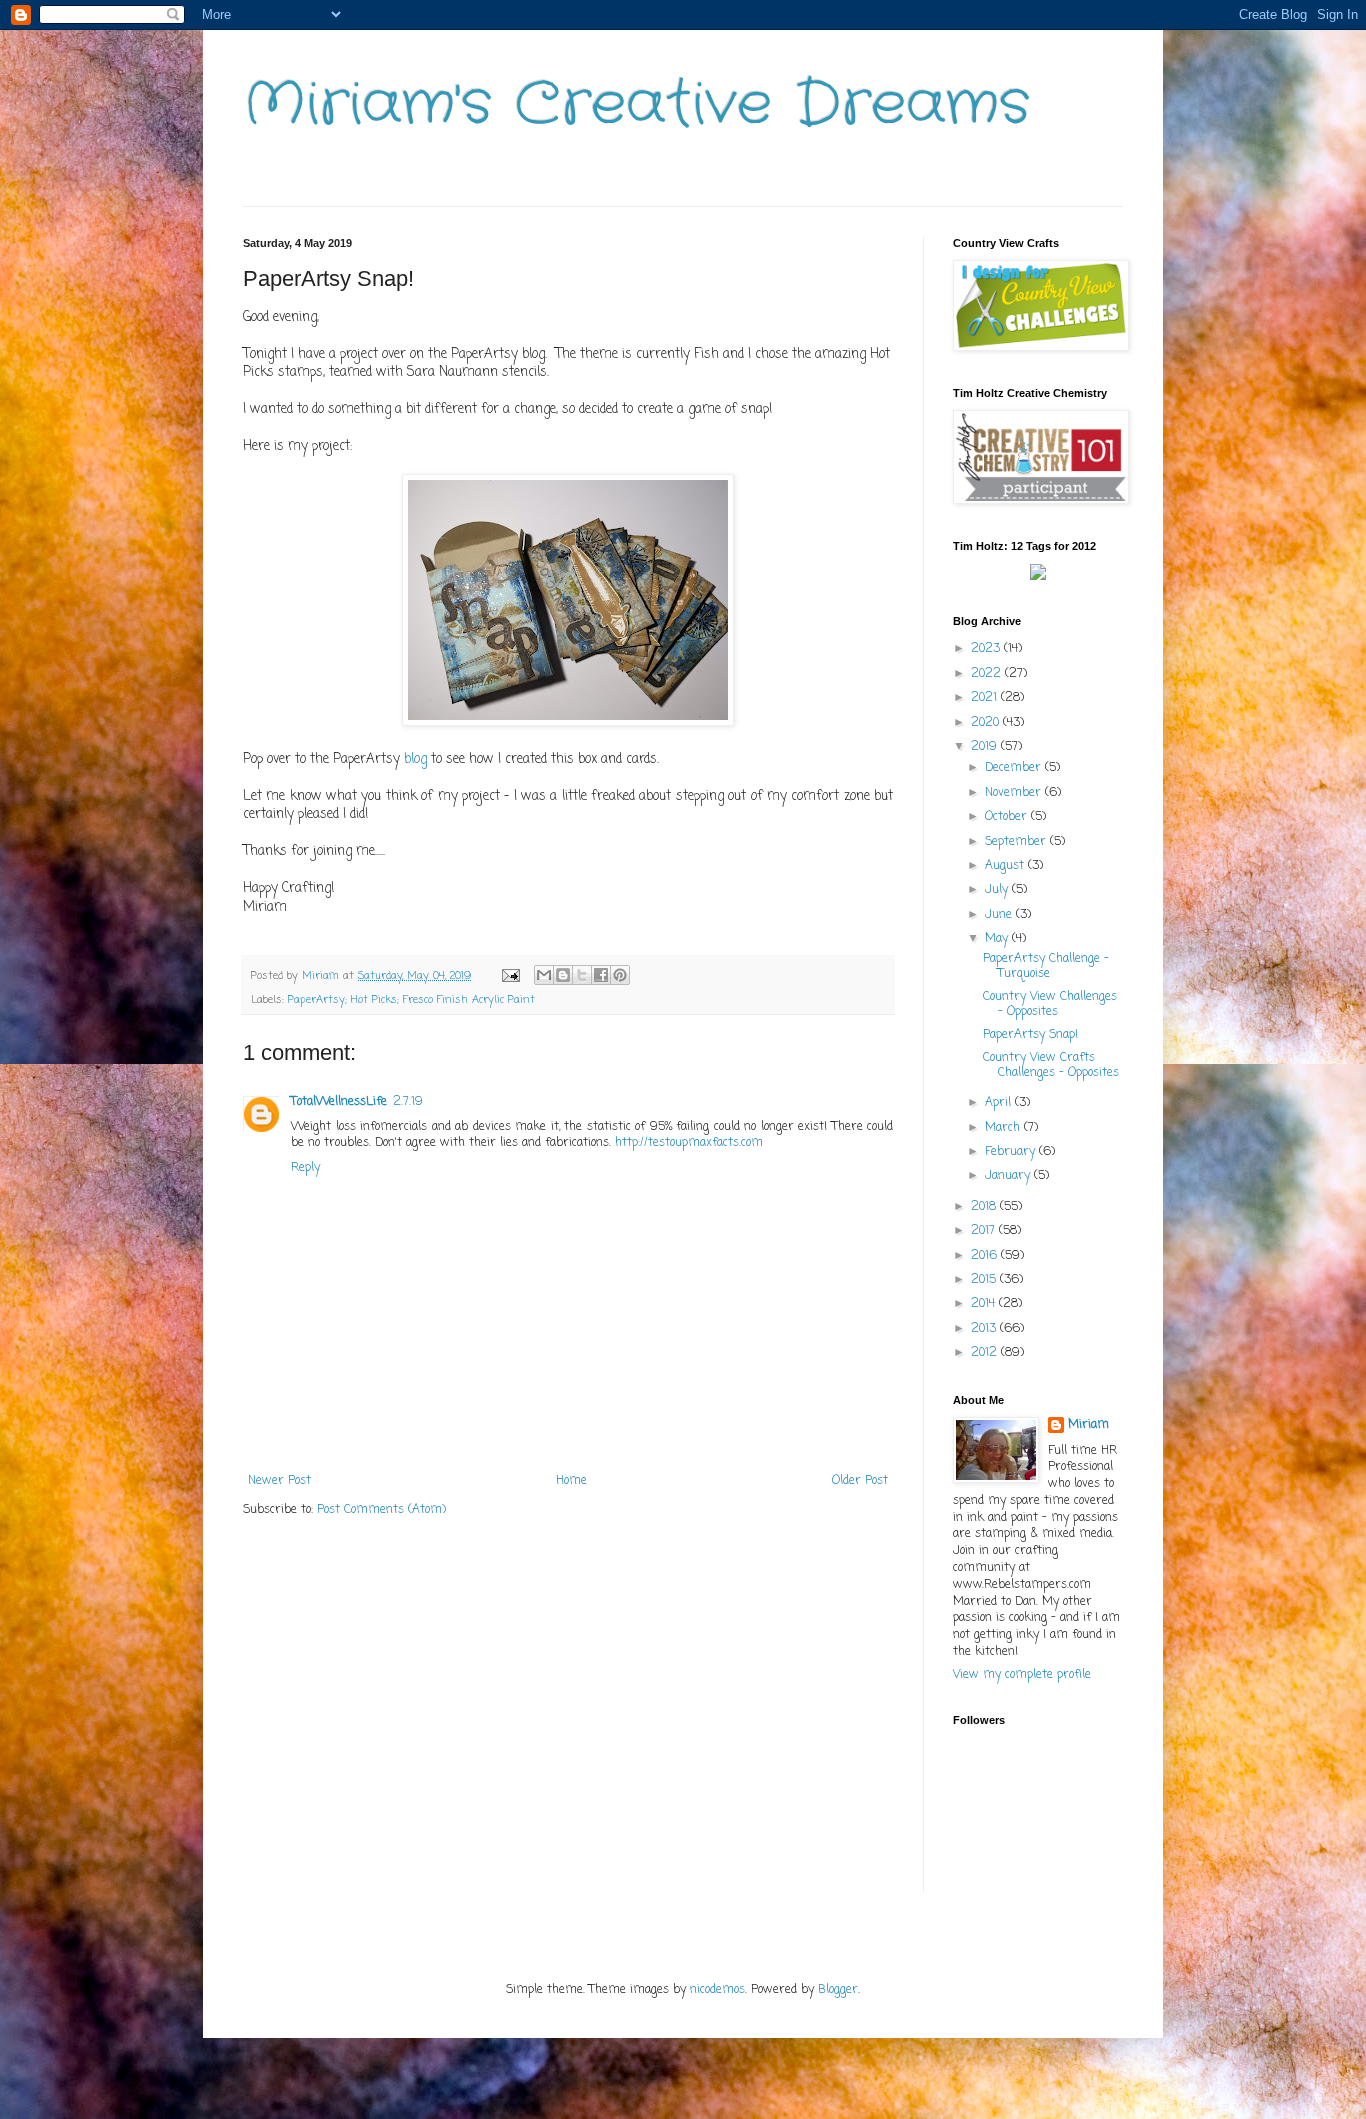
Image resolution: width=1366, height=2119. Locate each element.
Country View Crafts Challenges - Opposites (1051, 1065)
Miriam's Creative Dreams (636, 105)
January (1009, 1176)
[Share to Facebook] (601, 975)
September (1017, 842)
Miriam (1088, 1425)
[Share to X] (582, 975)
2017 (985, 1231)
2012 (986, 1353)
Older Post (860, 1481)
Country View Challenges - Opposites (1050, 1004)
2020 (987, 723)
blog (415, 759)
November (1015, 793)
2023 (987, 649)
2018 (985, 1207)
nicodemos (717, 1990)
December (1015, 768)
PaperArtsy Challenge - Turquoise (1046, 966)
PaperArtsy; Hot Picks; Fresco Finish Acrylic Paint (411, 1000)
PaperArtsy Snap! (1030, 1035)
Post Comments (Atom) (381, 1510)
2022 (988, 674)
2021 (986, 698)
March (1004, 1128)
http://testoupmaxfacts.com (689, 1143)
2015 (985, 1280)
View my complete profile (1022, 1675)
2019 (986, 747)
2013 (985, 1329)
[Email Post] (510, 976)
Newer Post (279, 1481)
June (1000, 915)
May (998, 939)
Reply (305, 1168)
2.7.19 (408, 1102)
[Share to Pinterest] (620, 975)
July (998, 890)
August (1006, 866)
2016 (986, 1256)
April (1000, 1103)
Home (571, 1481)
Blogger (838, 1990)
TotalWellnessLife (339, 1102)
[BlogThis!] (563, 975)
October (1008, 817)
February (1012, 1152)
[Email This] (544, 975)
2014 (985, 1304)
